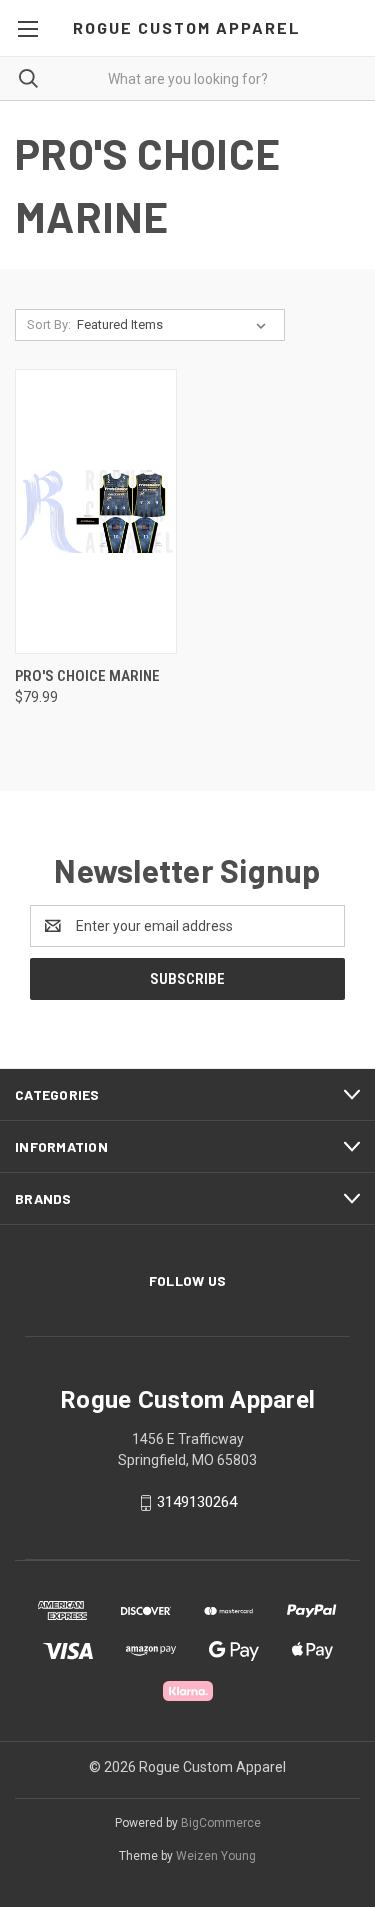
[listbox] (175, 325)
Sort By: (49, 324)
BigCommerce (221, 1823)
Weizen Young (216, 1856)
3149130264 (197, 1502)
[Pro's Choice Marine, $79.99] (96, 511)
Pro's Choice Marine (87, 676)
